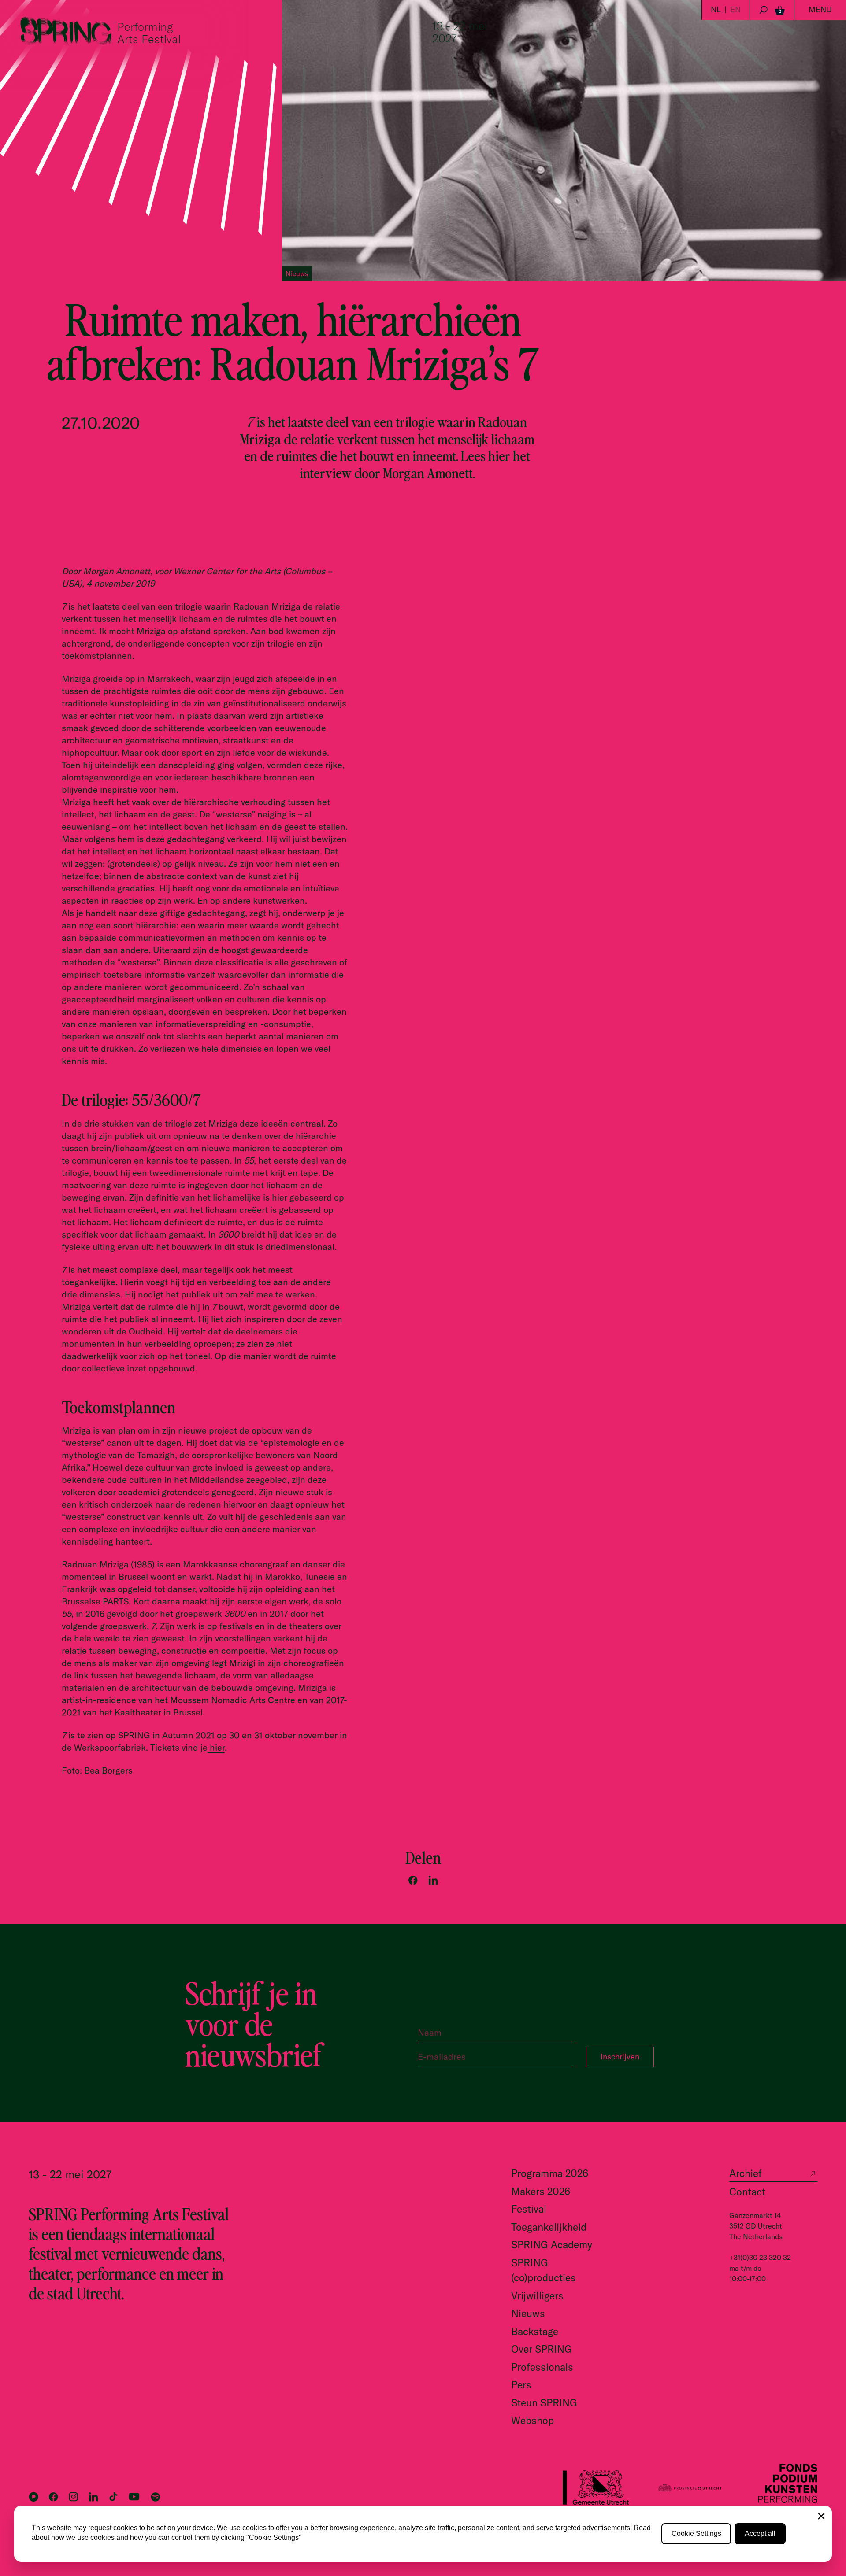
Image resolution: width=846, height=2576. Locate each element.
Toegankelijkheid (549, 2227)
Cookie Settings (696, 2533)
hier (216, 1747)
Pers (521, 2385)
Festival (529, 2209)
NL (716, 9)
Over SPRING (542, 2349)
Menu (820, 9)
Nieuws (528, 2313)
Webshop (532, 2420)
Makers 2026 (541, 2191)
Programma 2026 (550, 2173)
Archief (746, 2173)
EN (735, 9)
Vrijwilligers (537, 2296)
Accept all (760, 2533)
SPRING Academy (552, 2245)
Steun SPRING (544, 2403)
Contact (747, 2192)
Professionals (542, 2367)
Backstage (535, 2331)
